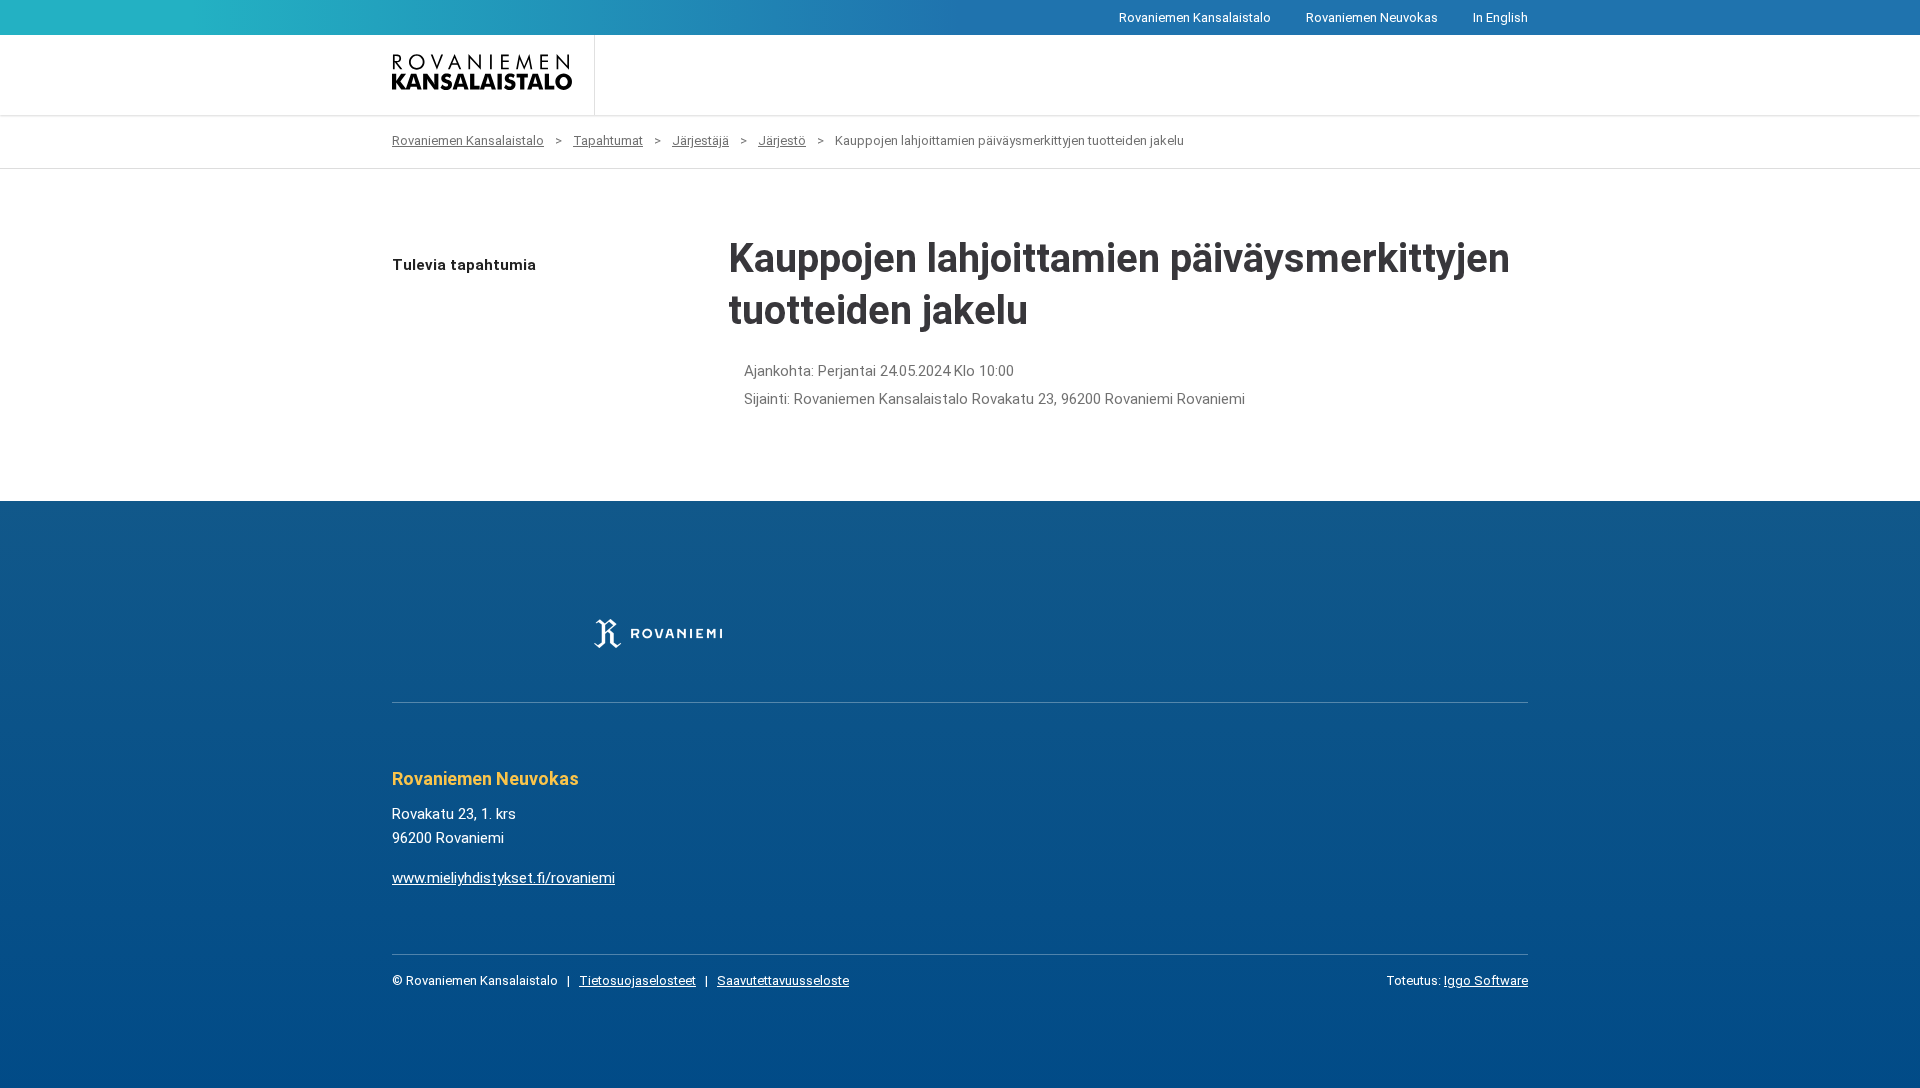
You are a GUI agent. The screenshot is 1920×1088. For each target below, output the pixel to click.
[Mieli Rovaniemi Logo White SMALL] (1261, 633)
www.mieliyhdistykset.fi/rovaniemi (503, 878)
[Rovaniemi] (657, 633)
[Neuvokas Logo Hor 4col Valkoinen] (1060, 633)
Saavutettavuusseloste (783, 980)
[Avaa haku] (624, 75)
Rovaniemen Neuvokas (1372, 17)
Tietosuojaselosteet (637, 980)
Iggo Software (1486, 980)
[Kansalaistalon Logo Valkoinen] (859, 633)
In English (1500, 17)
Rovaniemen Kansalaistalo (1195, 17)
